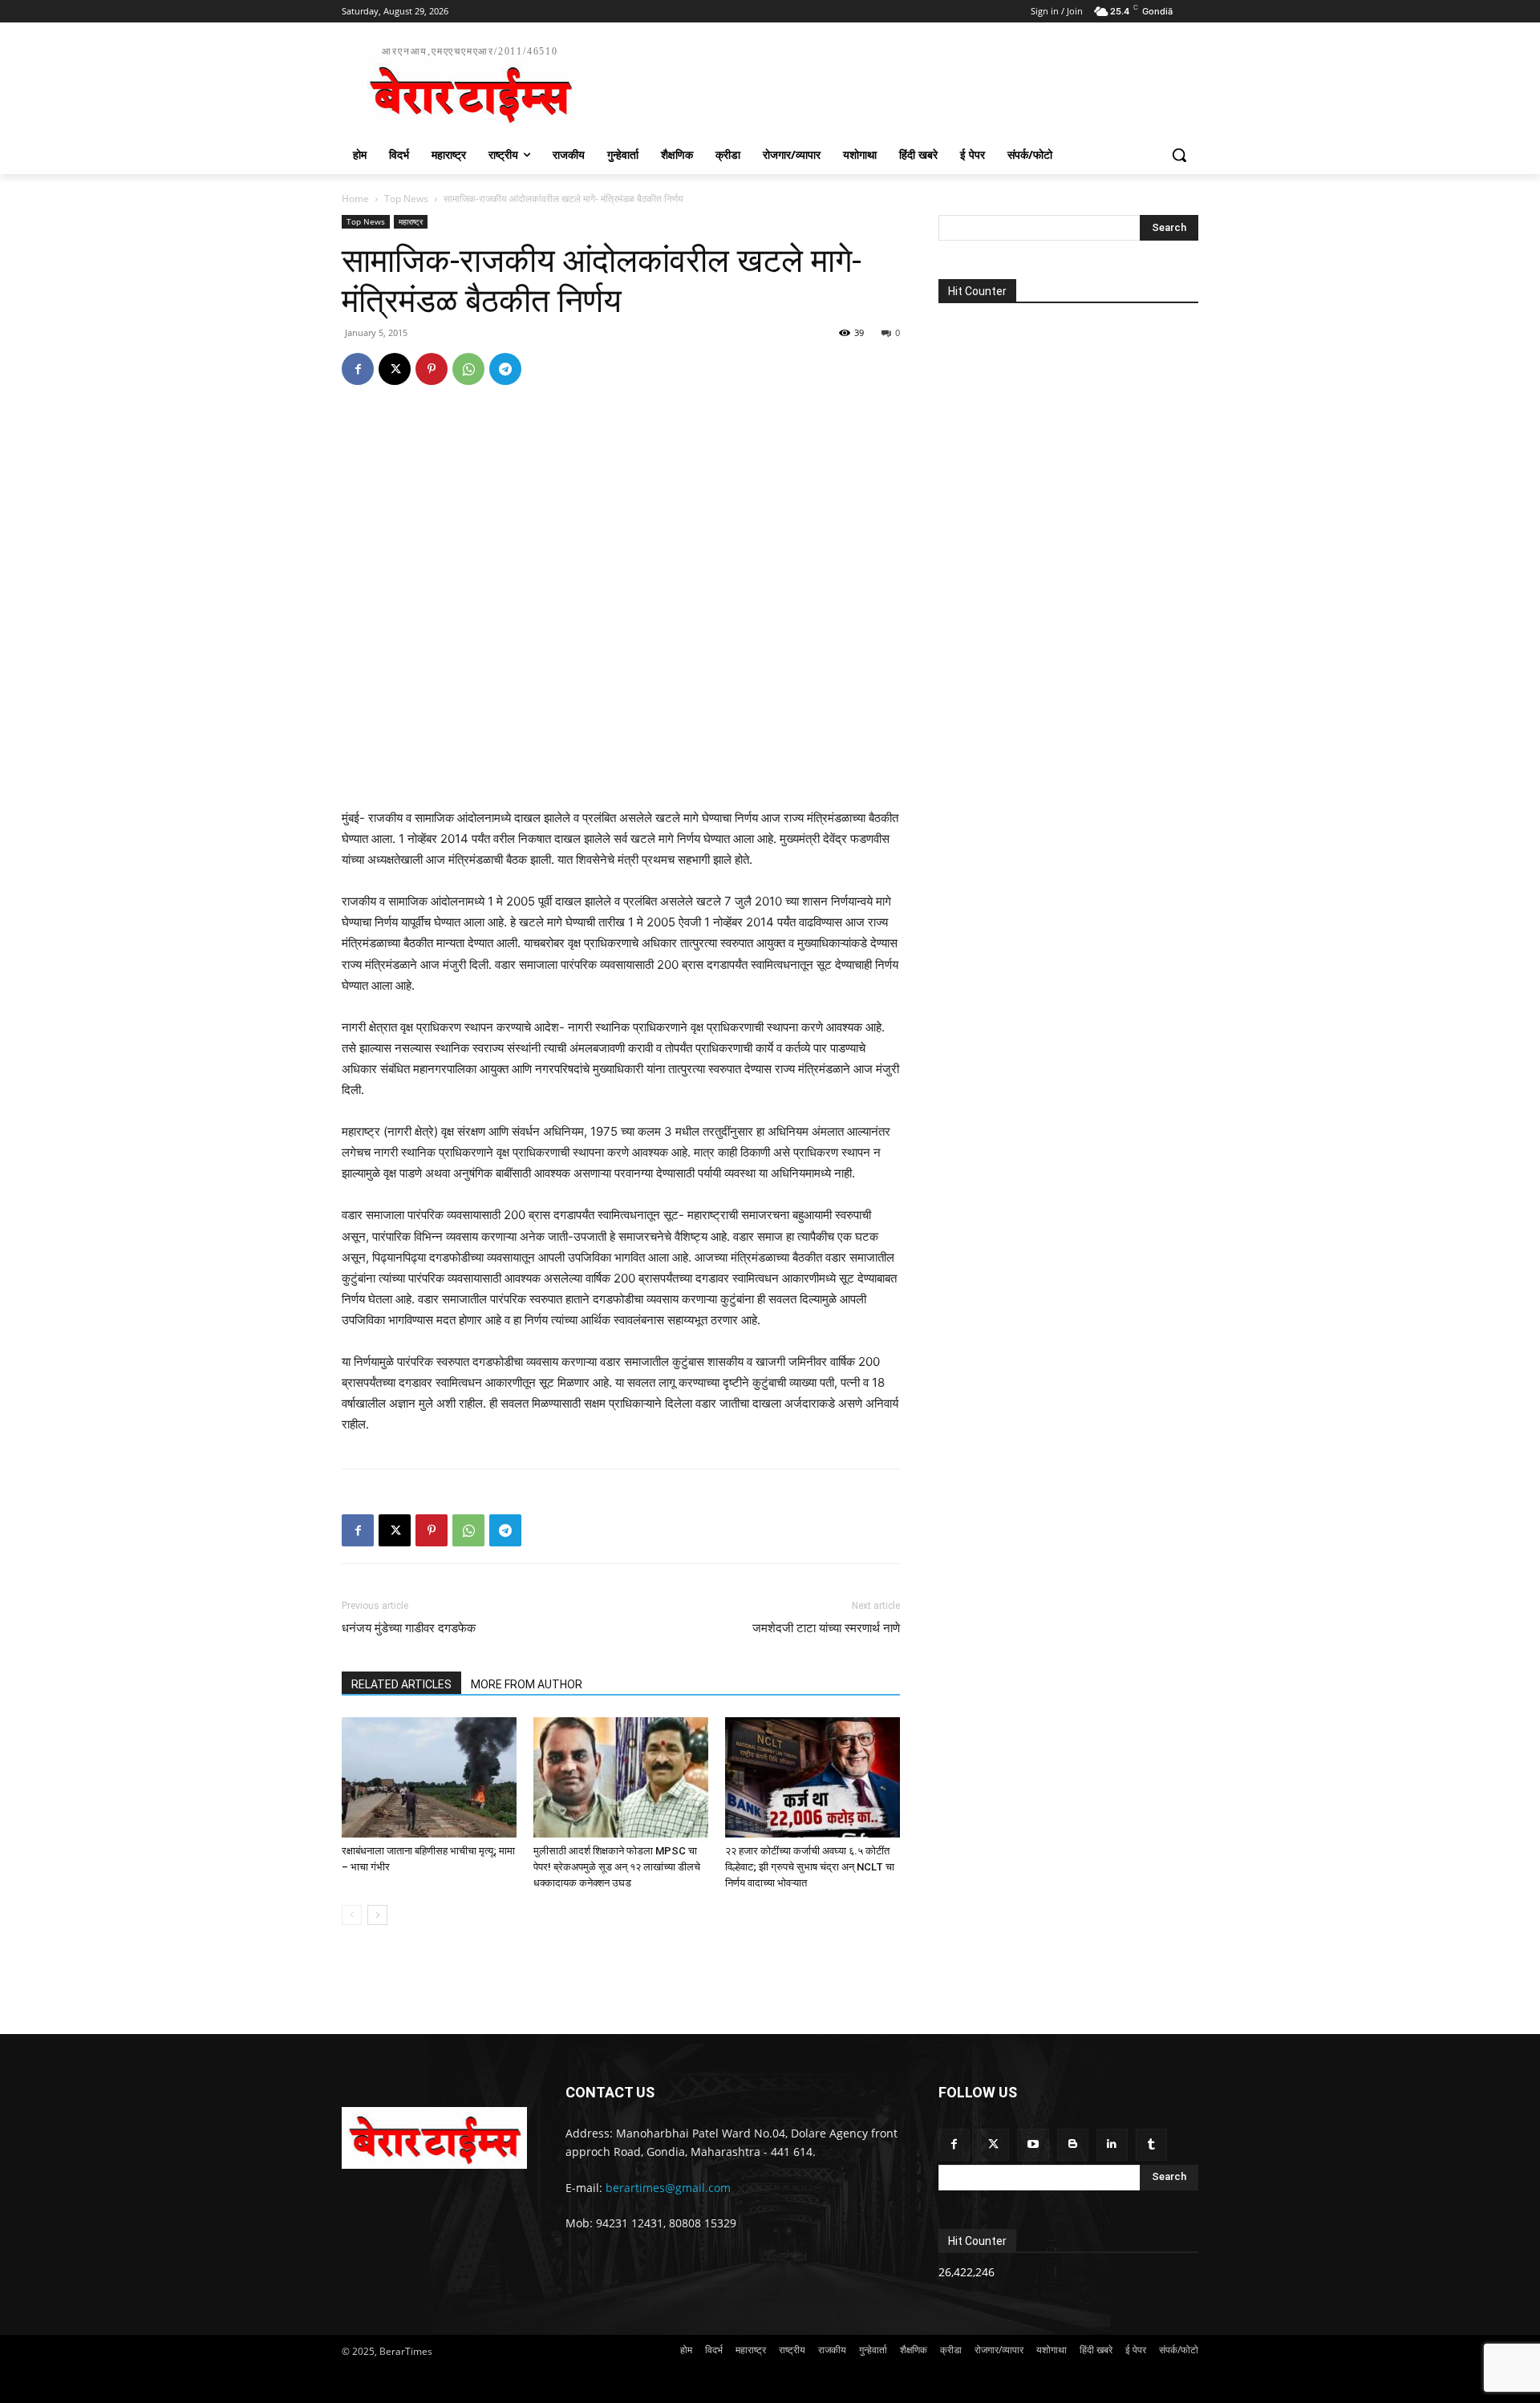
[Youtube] (1033, 2144)
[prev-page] (352, 1915)
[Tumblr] (1151, 2144)
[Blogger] (1073, 2144)
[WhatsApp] (468, 369)
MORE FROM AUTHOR (527, 1684)
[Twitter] (993, 2144)
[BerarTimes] (434, 2138)
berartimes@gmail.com (668, 2188)
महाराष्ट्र (411, 221)
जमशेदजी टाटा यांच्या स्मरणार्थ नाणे (826, 1628)
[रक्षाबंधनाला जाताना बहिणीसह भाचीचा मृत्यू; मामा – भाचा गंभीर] (429, 1777)
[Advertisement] (890, 85)
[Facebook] (358, 369)
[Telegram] (505, 369)
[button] (1179, 155)
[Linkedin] (1112, 2144)
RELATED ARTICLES (401, 1684)
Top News (406, 199)
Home (355, 199)
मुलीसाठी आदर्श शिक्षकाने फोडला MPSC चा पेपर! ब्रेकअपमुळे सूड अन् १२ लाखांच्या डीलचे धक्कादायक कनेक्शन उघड (617, 1867)
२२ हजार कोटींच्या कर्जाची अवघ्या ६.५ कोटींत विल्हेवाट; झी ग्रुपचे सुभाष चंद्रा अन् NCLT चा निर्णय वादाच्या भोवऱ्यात (810, 1867)
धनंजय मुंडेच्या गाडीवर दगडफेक (409, 1628)
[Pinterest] (432, 369)
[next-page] (377, 1915)
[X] (395, 369)
